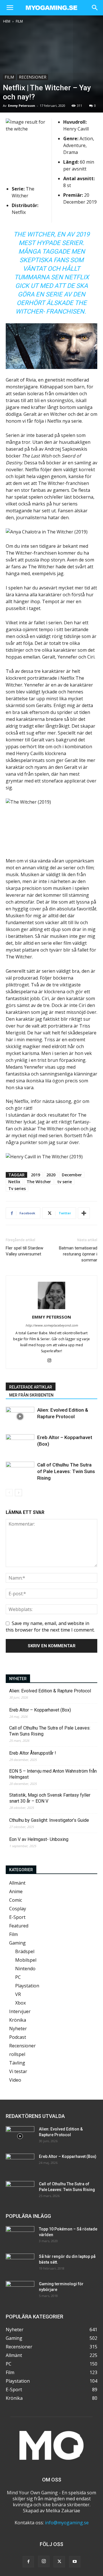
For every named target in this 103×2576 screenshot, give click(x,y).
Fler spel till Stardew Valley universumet (24, 1251)
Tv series (17, 1188)
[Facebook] (28, 2562)
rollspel (17, 2054)
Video (15, 2080)
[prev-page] (9, 1493)
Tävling (17, 2063)
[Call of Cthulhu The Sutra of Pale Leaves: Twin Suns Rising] (20, 1471)
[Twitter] (59, 2562)
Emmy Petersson (22, 106)
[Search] (95, 8)
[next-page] (18, 1493)
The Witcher (39, 1182)
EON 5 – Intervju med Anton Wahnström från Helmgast (53, 1774)
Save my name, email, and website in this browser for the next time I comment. (50, 1626)
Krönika (18, 2020)
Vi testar (18, 2071)
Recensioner (33, 77)
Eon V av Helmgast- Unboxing (39, 1839)
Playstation (27, 1986)
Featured (19, 1926)
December (72, 1175)
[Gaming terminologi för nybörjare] (20, 2291)
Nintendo (25, 1969)
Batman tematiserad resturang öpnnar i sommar (78, 1254)
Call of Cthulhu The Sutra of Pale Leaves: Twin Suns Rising (66, 1471)
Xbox (20, 2003)
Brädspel (25, 1951)
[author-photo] (51, 1309)
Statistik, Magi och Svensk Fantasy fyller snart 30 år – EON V (50, 1798)
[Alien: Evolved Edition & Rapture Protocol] (20, 1417)
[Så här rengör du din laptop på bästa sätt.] (20, 2264)
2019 (35, 1175)
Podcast (18, 2037)
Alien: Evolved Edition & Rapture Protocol (50, 1691)
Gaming (17, 1943)
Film (19, 21)
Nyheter (18, 2029)
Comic (16, 1900)
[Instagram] (52, 1361)
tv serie (65, 1182)
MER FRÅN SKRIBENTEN (31, 1395)
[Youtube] (75, 2562)
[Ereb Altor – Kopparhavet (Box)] (20, 1444)
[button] (10, 8)
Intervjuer (20, 2011)
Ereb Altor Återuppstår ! (33, 1753)
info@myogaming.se (67, 2523)
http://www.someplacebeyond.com (52, 1325)
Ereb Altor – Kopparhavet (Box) (40, 1710)
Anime (16, 1891)
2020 (51, 1175)
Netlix (14, 1182)
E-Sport (17, 1917)
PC (18, 1977)
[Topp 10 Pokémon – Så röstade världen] (20, 2236)
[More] (84, 1213)
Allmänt (17, 1883)
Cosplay (18, 1909)
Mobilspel (26, 1960)
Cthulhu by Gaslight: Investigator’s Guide (49, 1820)
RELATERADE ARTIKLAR (31, 1387)
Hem (7, 21)
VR (18, 1994)
